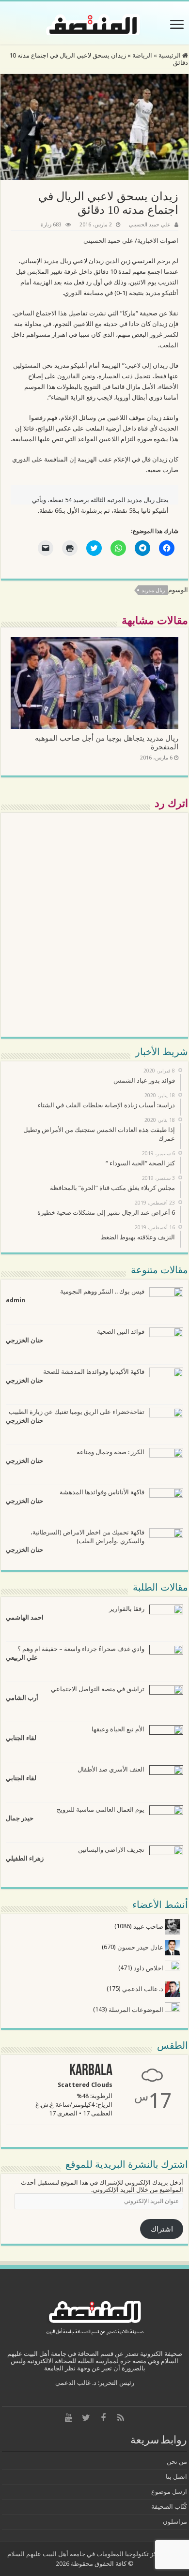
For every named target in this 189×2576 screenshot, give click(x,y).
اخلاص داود (149, 1968)
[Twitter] (86, 2418)
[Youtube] (68, 2418)
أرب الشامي (22, 1698)
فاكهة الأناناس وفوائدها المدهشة (102, 1492)
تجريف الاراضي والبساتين (111, 1850)
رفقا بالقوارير (127, 1609)
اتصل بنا (176, 2477)
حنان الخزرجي (24, 1340)
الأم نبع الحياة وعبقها (118, 1729)
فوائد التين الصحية (121, 1332)
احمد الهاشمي (25, 1617)
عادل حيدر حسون (141, 1947)
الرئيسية (170, 55)
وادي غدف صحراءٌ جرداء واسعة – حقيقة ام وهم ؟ (81, 1649)
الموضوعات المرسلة (137, 2010)
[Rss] (121, 2418)
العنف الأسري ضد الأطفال (111, 1769)
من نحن (177, 2462)
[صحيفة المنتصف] (94, 23)
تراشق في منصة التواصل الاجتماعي (98, 1689)
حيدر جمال (20, 1818)
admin (16, 1300)
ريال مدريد (153, 590)
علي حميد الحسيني (150, 225)
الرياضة (142, 55)
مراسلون (175, 2522)
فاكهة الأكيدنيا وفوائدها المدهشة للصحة (94, 1372)
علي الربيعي (22, 1658)
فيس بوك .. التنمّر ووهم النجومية (102, 1291)
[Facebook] (103, 2418)
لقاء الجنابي (21, 1738)
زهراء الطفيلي (25, 1858)
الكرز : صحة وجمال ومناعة (110, 1452)
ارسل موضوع (169, 2492)
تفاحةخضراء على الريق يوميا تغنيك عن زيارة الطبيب (77, 1412)
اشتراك (162, 2229)
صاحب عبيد (149, 1927)
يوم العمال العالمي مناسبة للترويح (101, 1809)
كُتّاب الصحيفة (169, 2507)
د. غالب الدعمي (143, 1989)
